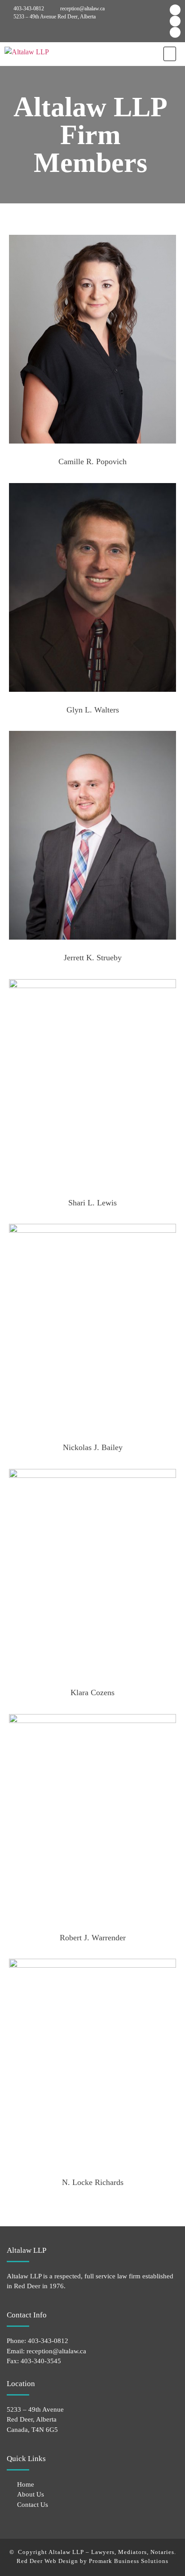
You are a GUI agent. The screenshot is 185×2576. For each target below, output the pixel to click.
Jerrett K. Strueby (93, 958)
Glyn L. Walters (93, 710)
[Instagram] (175, 21)
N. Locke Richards (93, 2182)
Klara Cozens (92, 1692)
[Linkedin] (175, 32)
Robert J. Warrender (93, 1938)
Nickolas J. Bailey (93, 1447)
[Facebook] (175, 10)
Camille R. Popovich (92, 462)
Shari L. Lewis (92, 1203)
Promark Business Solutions (129, 2561)
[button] (170, 54)
